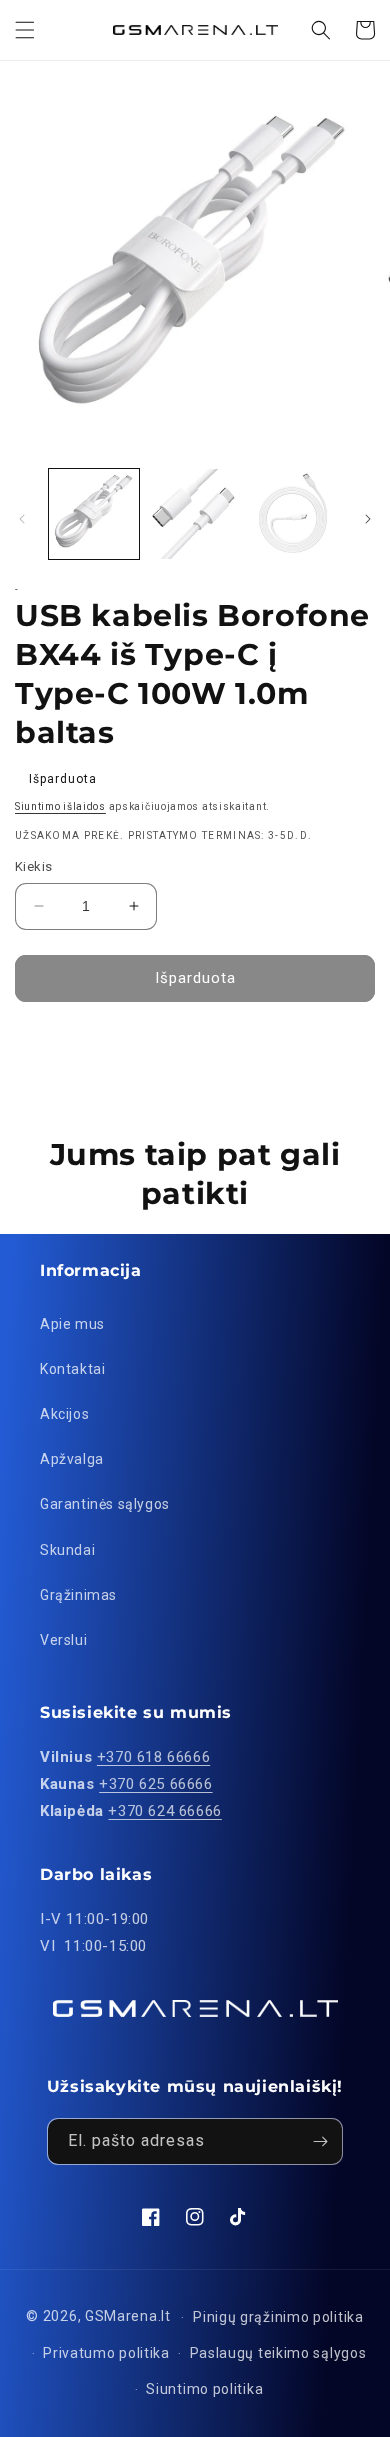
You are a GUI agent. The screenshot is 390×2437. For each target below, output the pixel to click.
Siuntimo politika (204, 2389)
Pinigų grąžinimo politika (278, 2317)
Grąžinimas (78, 1595)
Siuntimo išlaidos (60, 806)
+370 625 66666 (155, 1784)
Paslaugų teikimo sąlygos (278, 2353)
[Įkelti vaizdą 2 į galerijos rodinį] (194, 514)
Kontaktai (72, 1369)
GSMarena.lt (128, 2316)
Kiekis (33, 866)
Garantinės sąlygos (105, 1504)
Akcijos (64, 1414)
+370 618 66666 (153, 1757)
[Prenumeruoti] (320, 2141)
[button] (25, 30)
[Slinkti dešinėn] (368, 519)
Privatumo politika (106, 2353)
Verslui (63, 1640)
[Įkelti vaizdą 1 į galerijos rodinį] (94, 514)
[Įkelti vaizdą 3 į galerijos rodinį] (295, 514)
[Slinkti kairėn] (22, 519)
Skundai (67, 1550)
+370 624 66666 (164, 1811)
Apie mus (72, 1324)
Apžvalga (72, 1459)
